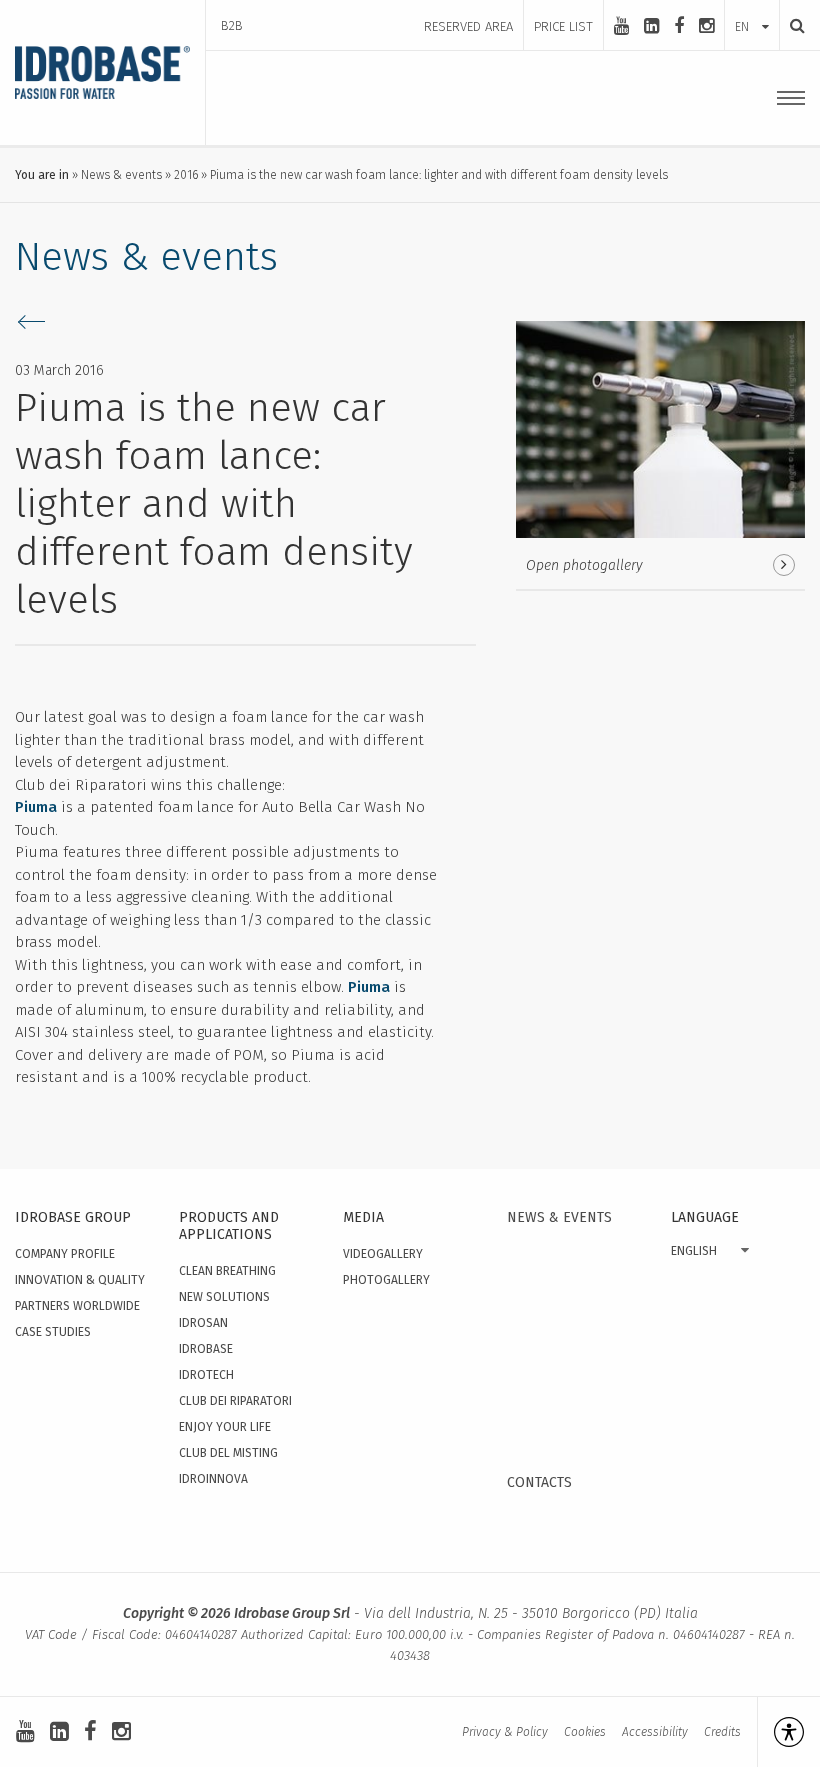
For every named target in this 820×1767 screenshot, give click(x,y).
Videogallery (383, 1254)
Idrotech (206, 1375)
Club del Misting (228, 1453)
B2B (232, 25)
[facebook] (679, 26)
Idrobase (206, 1349)
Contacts (539, 1482)
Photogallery (386, 1280)
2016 (186, 175)
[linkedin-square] (651, 26)
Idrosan (203, 1323)
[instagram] (706, 26)
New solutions (224, 1297)
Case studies (53, 1332)
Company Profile (65, 1254)
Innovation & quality (80, 1280)
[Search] (792, 25)
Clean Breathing (227, 1271)
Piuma (36, 807)
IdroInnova (213, 1479)
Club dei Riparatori (235, 1401)
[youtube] (621, 26)
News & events (121, 175)
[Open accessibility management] (780, 1732)
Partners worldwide (77, 1306)
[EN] (752, 7)
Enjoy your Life (225, 1427)
